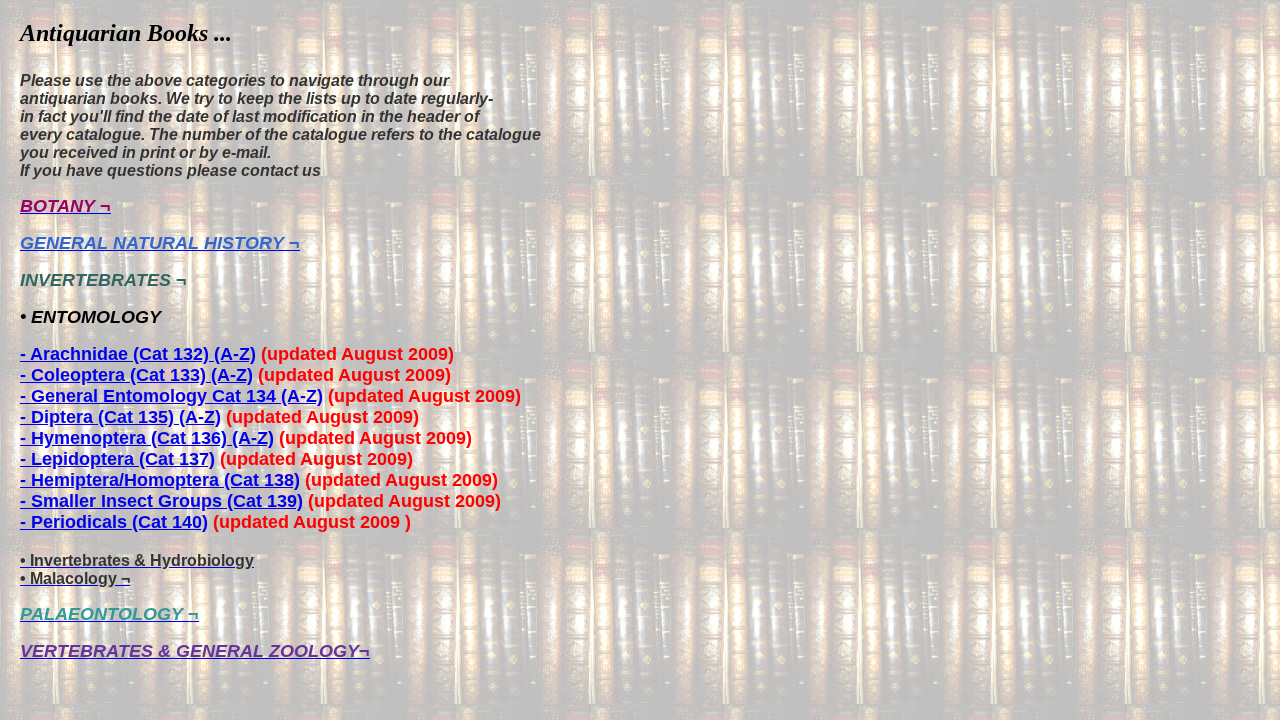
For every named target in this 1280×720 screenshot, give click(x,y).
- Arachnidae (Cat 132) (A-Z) (138, 354)
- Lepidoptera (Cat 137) (117, 459)
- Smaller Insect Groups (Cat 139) (161, 501)
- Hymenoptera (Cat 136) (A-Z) (147, 438)
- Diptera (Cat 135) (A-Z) (120, 417)
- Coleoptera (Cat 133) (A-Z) (136, 375)
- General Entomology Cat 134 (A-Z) (171, 396)
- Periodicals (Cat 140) (114, 522)
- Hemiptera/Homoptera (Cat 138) (160, 480)
